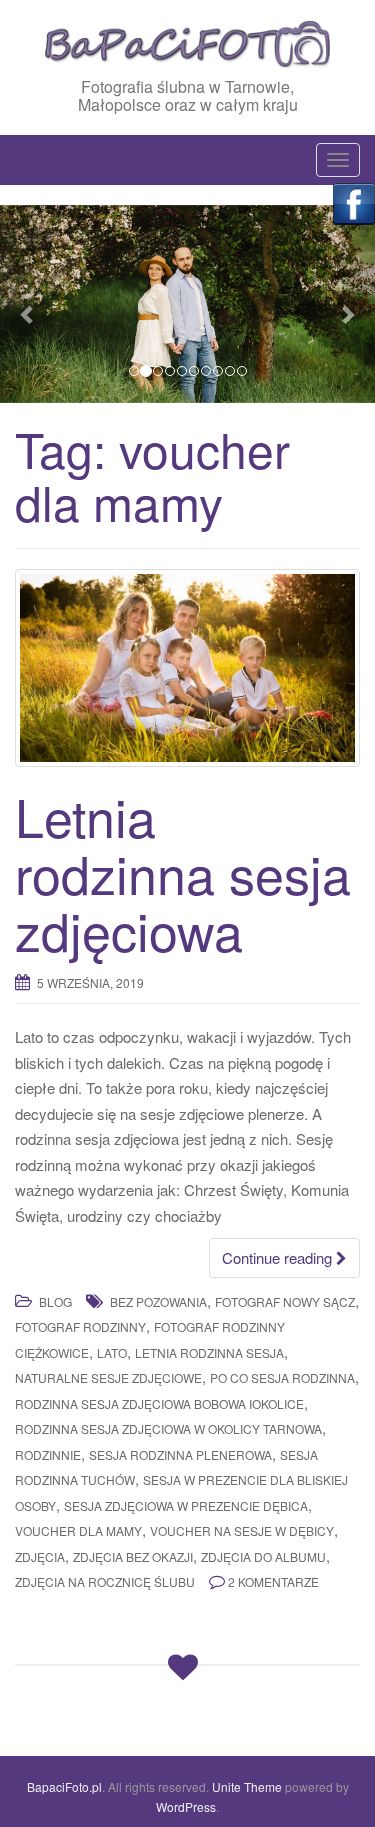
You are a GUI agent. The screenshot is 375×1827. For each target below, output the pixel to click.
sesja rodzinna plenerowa (180, 1454)
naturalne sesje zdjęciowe (108, 1377)
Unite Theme (247, 1786)
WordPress (186, 1806)
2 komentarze (273, 1581)
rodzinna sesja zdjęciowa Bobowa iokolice (159, 1403)
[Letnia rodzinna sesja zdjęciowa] (187, 668)
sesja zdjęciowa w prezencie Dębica (186, 1505)
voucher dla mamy (78, 1530)
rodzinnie (48, 1454)
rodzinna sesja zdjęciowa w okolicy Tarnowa (168, 1428)
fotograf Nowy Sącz (285, 1301)
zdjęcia (40, 1556)
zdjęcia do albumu (263, 1556)
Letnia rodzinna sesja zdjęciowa (183, 872)
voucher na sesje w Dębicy (242, 1530)
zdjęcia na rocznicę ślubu (105, 1581)
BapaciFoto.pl (64, 1786)
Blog (55, 1301)
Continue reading (279, 1257)
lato (112, 1352)
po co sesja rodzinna (282, 1377)
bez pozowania (158, 1301)
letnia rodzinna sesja (209, 1352)
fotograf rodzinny (80, 1326)
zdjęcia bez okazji (133, 1556)
